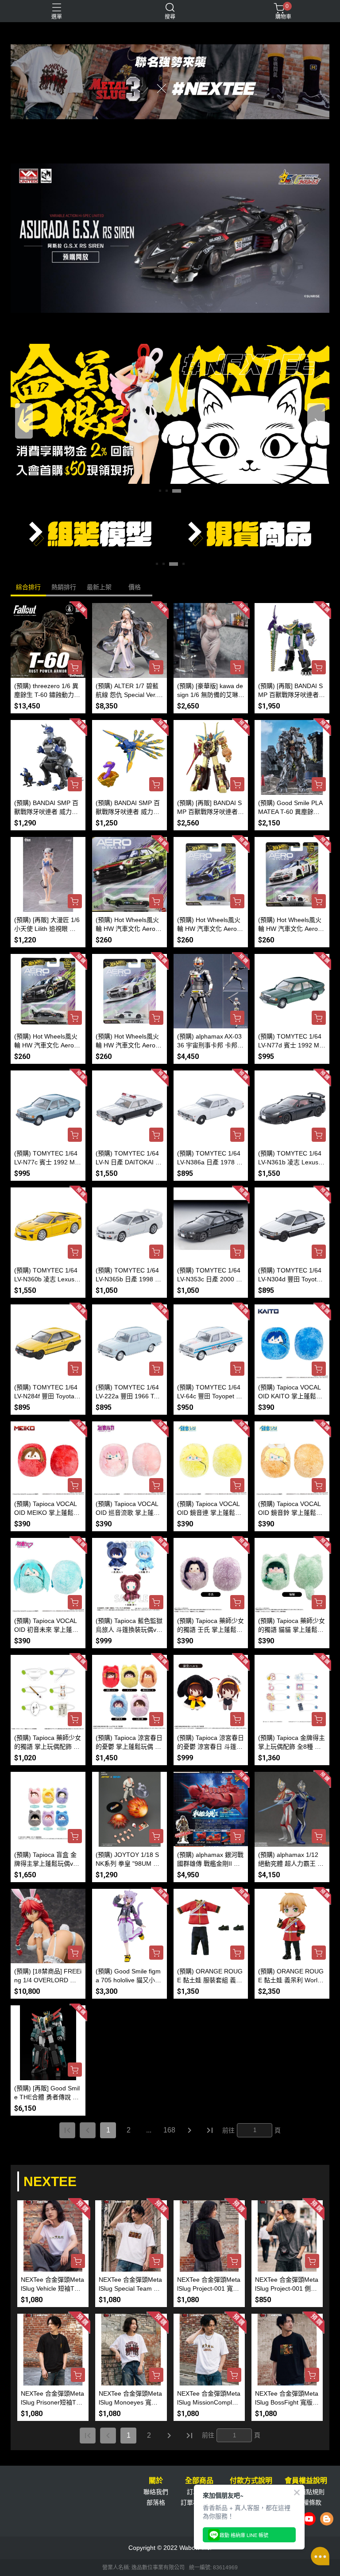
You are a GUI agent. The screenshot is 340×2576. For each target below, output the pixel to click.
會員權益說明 (306, 2481)
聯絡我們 (156, 2492)
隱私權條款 (306, 2502)
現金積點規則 (306, 2492)
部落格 (156, 2502)
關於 (156, 2481)
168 (169, 2130)
